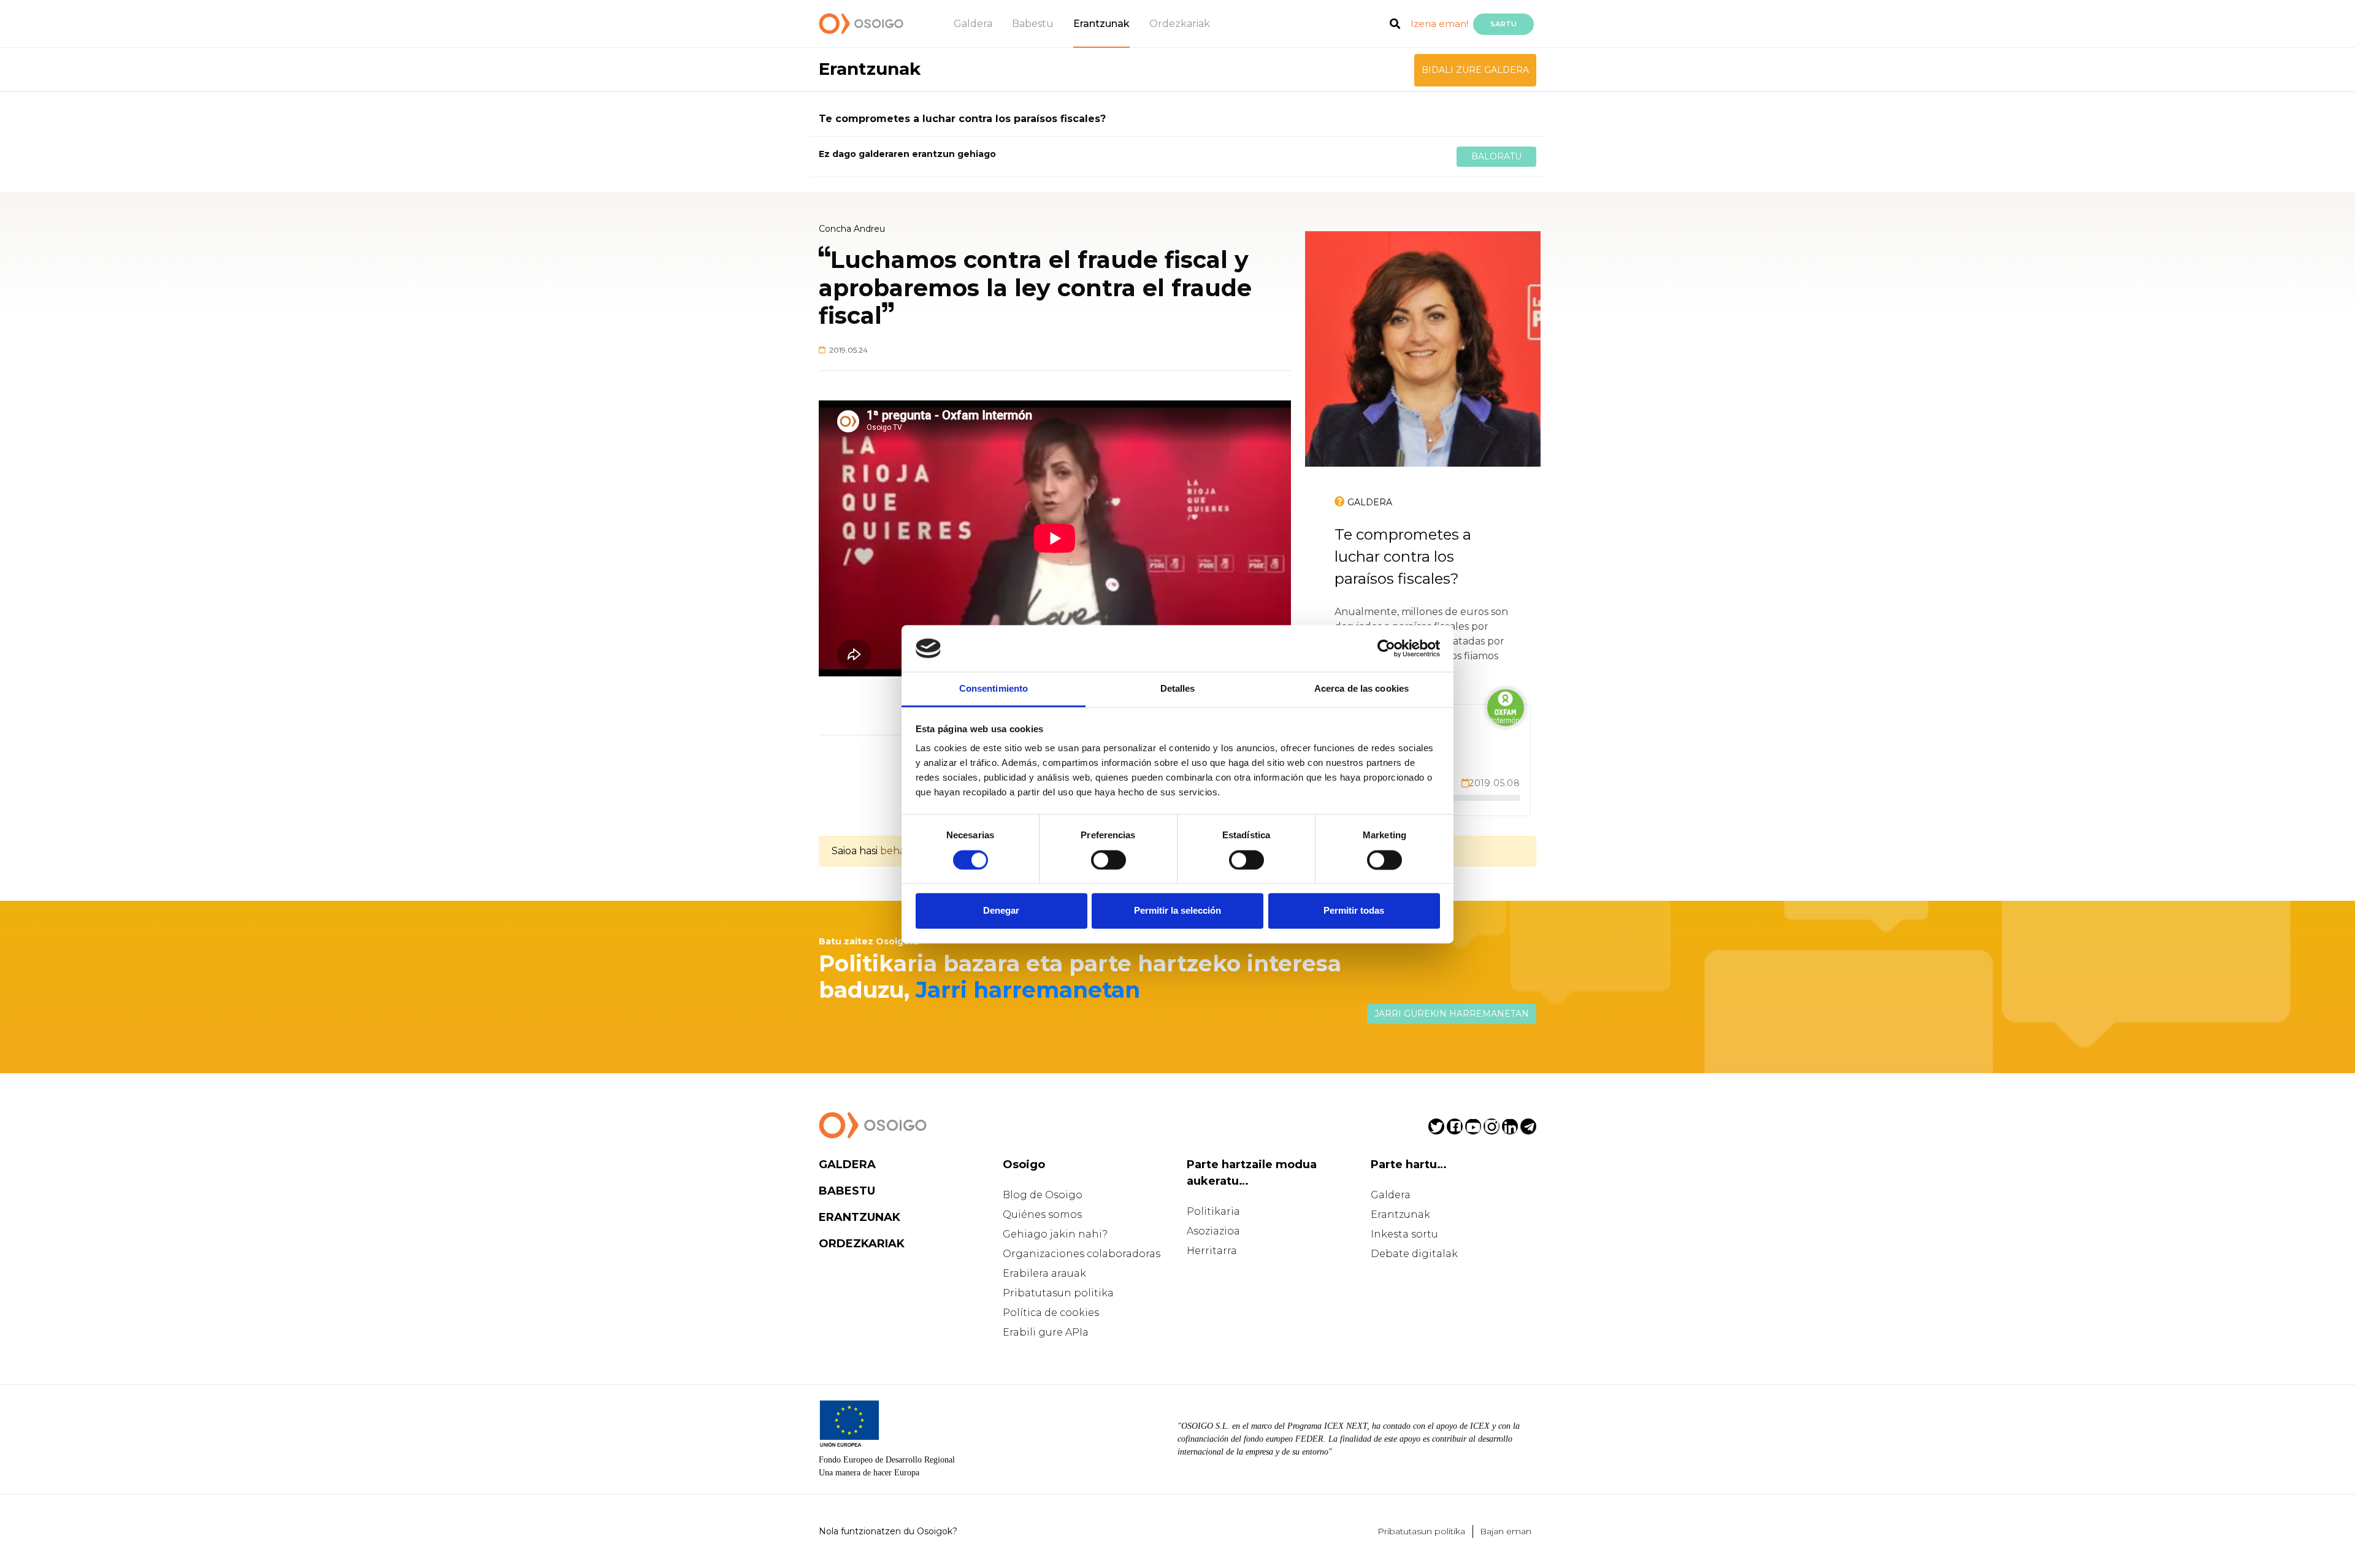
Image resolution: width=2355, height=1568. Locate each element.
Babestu (1033, 24)
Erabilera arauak (1044, 1273)
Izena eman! (1439, 24)
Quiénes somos (1042, 1214)
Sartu (1503, 24)
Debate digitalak (1414, 1254)
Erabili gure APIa (1046, 1332)
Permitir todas (1354, 911)
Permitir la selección (1177, 911)
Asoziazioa (1213, 1231)
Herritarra (1212, 1251)
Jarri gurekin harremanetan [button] (1452, 1014)
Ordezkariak (1180, 24)
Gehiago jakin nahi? (1055, 1234)
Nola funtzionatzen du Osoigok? (888, 1531)
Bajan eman (1506, 1531)
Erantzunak (1101, 24)
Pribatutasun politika (1058, 1293)
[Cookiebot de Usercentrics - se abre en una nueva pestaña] (1386, 648)
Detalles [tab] (1178, 689)
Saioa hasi (855, 851)
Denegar (1001, 911)
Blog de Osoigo (1043, 1195)
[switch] (1109, 860)
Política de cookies (1051, 1313)
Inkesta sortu (1404, 1234)
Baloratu (1496, 156)
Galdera (973, 24)
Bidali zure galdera (1475, 70)
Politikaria (1213, 1211)
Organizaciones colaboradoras (1082, 1254)
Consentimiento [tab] (994, 689)
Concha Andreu (852, 229)
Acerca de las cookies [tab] (1361, 689)
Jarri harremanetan (1028, 990)
